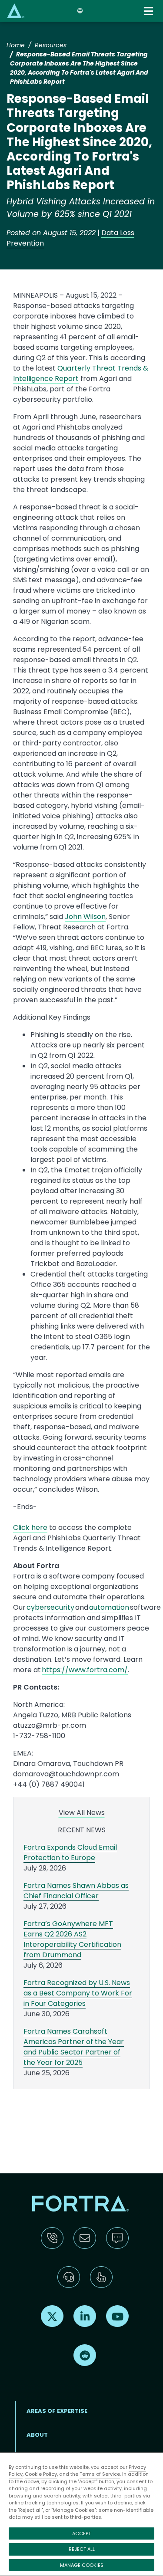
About (37, 2435)
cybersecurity (51, 1607)
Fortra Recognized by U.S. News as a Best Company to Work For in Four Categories (78, 1993)
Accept (81, 2533)
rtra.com (109, 1670)
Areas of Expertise (57, 2411)
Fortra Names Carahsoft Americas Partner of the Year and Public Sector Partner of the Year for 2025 (74, 2047)
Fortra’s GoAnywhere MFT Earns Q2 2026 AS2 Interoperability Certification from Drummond (72, 1939)
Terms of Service (100, 2474)
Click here (30, 1528)
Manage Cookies (82, 2565)
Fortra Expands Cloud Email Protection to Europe (70, 1852)
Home (16, 45)
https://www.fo (68, 1670)
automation (109, 1607)
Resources (51, 45)
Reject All (82, 2549)
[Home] (16, 11)
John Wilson (85, 917)
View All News (82, 1813)
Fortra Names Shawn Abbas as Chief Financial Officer (76, 1891)
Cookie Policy (41, 2474)
